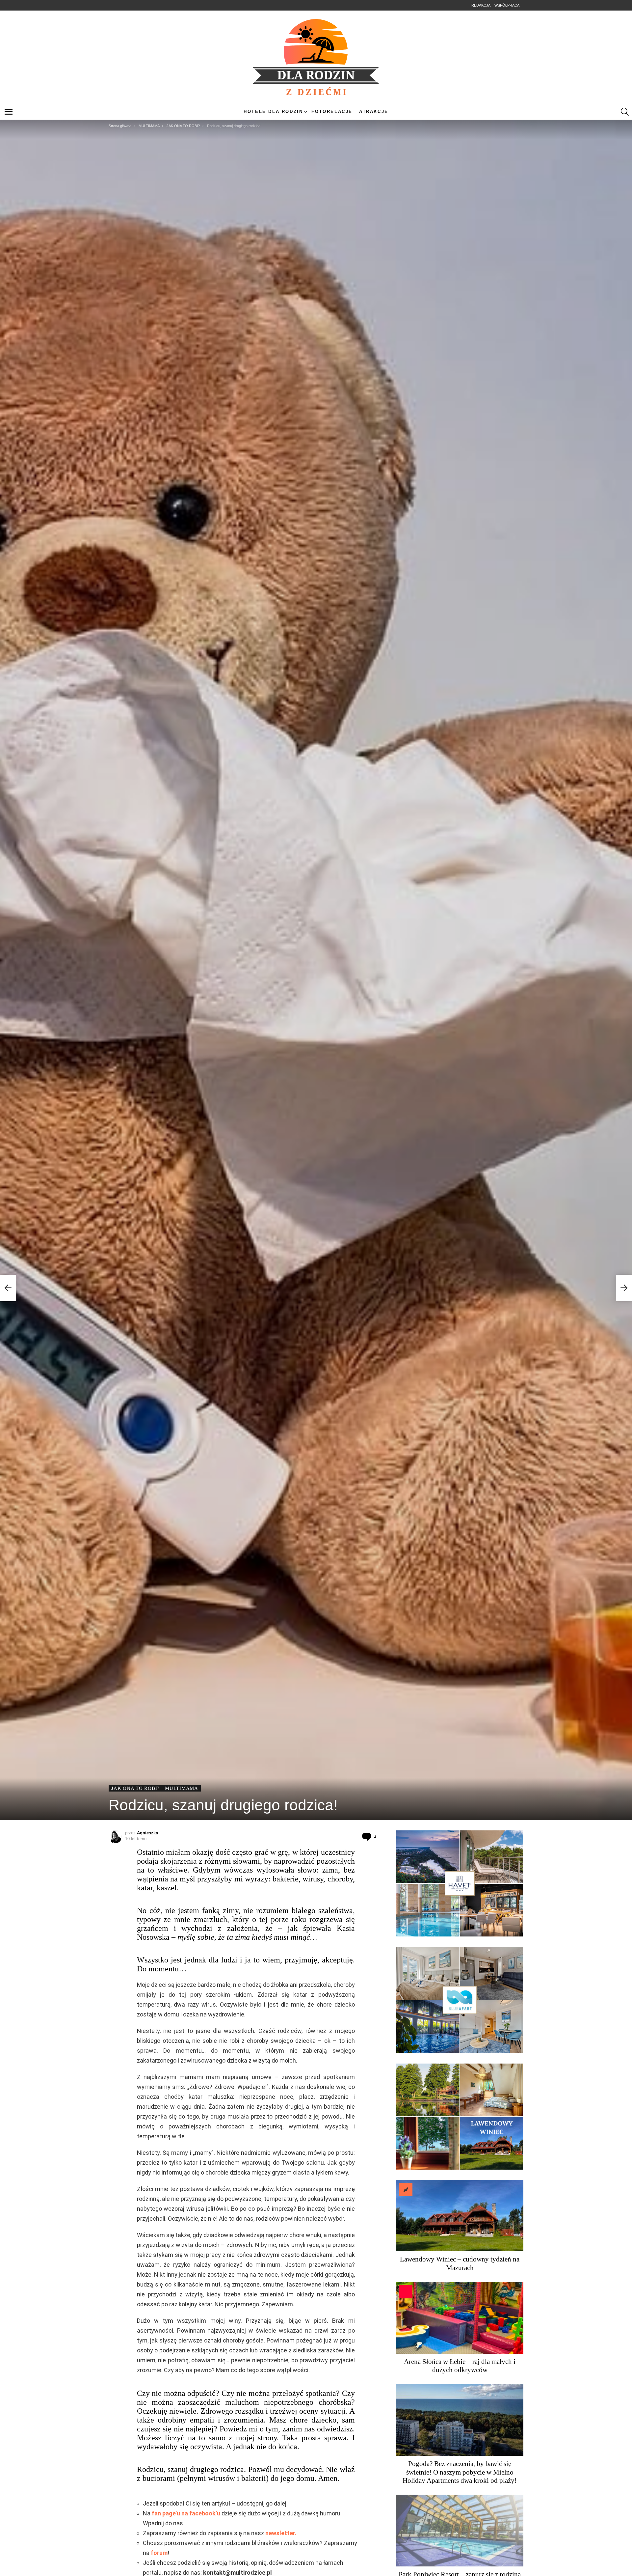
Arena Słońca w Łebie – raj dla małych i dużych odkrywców (460, 2366)
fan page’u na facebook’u (186, 2513)
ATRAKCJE (374, 111)
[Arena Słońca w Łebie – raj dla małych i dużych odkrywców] (460, 2318)
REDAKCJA (481, 5)
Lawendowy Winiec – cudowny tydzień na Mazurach (460, 2263)
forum (159, 2553)
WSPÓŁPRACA (507, 5)
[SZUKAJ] (625, 112)
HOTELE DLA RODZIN (273, 111)
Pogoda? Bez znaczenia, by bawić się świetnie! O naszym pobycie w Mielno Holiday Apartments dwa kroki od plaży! (460, 2472)
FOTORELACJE (332, 111)
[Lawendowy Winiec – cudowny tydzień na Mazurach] (460, 2216)
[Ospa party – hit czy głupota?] (8, 1288)
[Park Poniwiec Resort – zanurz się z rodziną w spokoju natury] (460, 2531)
